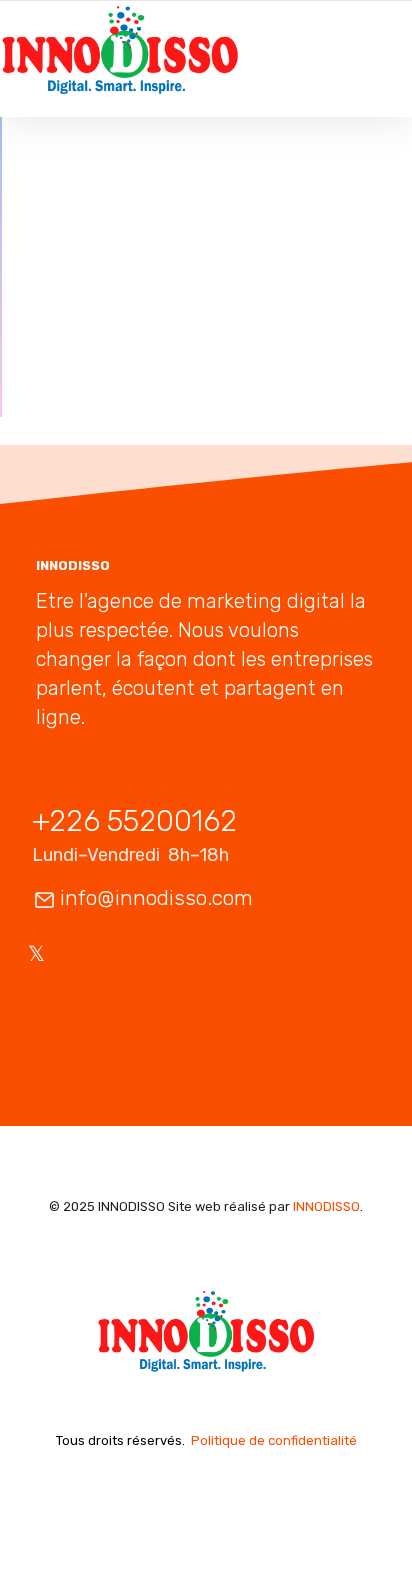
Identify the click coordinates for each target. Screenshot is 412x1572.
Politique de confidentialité (274, 1440)
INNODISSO (326, 1206)
